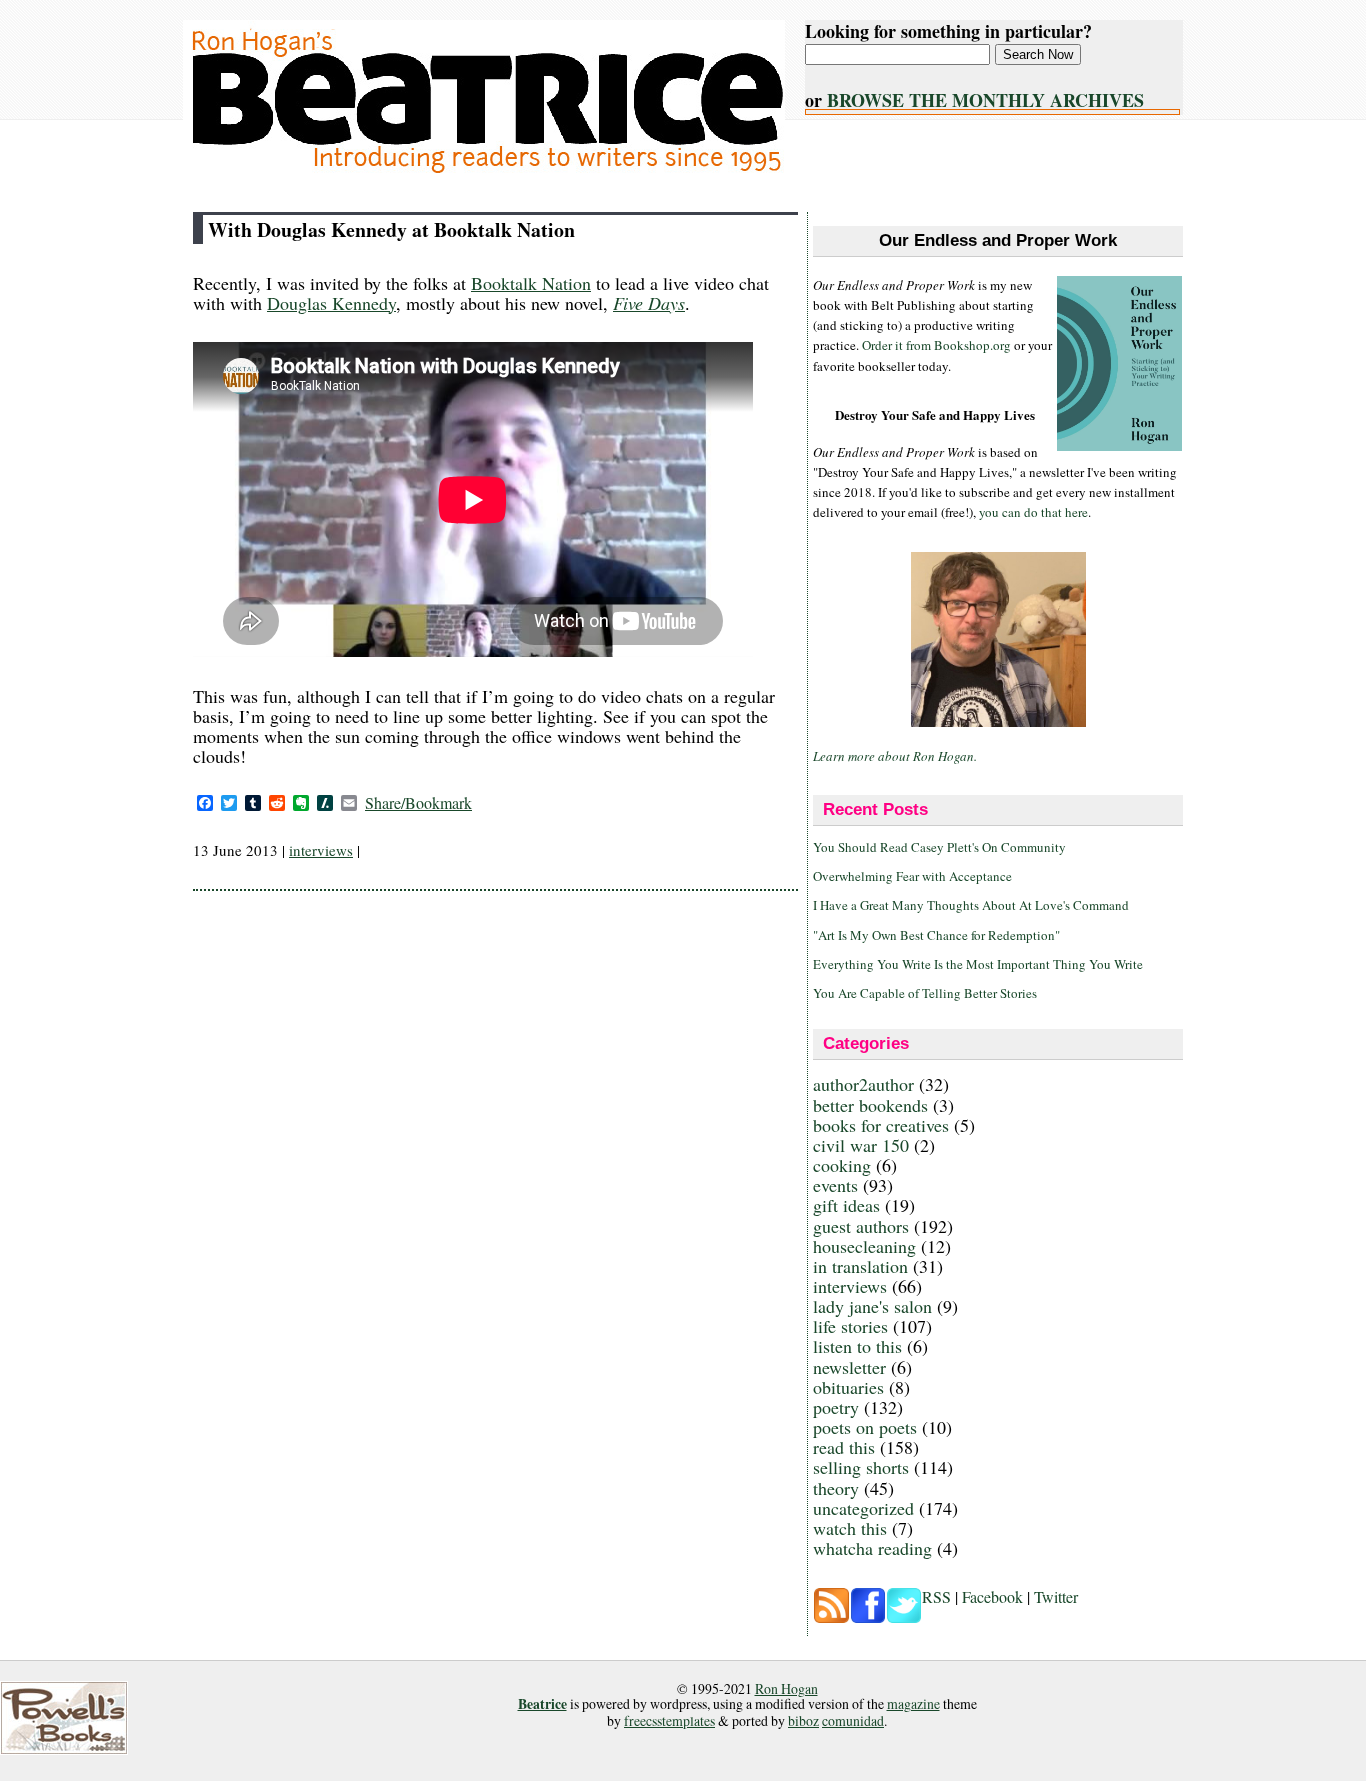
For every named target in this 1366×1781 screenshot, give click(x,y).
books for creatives (881, 1125)
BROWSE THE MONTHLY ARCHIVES (985, 100)
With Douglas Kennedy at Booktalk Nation (391, 229)
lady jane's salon (872, 1306)
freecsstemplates (669, 1720)
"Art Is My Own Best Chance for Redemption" (936, 935)
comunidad (853, 1720)
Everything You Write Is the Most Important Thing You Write (978, 964)
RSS (936, 1596)
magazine (913, 1703)
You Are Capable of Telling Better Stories (925, 993)
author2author (863, 1084)
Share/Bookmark (418, 803)
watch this (850, 1528)
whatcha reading (872, 1548)
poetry (836, 1407)
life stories (850, 1326)
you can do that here (1033, 512)
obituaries (848, 1387)
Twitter (1056, 1596)
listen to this (857, 1346)
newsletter (849, 1367)
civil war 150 (861, 1145)
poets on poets (865, 1427)
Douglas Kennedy (331, 303)
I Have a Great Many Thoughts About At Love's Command (971, 905)
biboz (803, 1720)
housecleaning (864, 1246)
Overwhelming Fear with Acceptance (912, 876)
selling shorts (861, 1467)
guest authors (861, 1226)
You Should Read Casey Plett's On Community (939, 847)
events (835, 1185)
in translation (860, 1266)
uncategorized (863, 1508)
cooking (842, 1165)
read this (844, 1447)
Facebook (992, 1596)
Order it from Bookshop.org (936, 345)
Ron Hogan (786, 1688)
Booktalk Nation (531, 283)
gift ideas (846, 1205)
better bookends (870, 1105)
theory (836, 1488)
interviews (321, 850)
